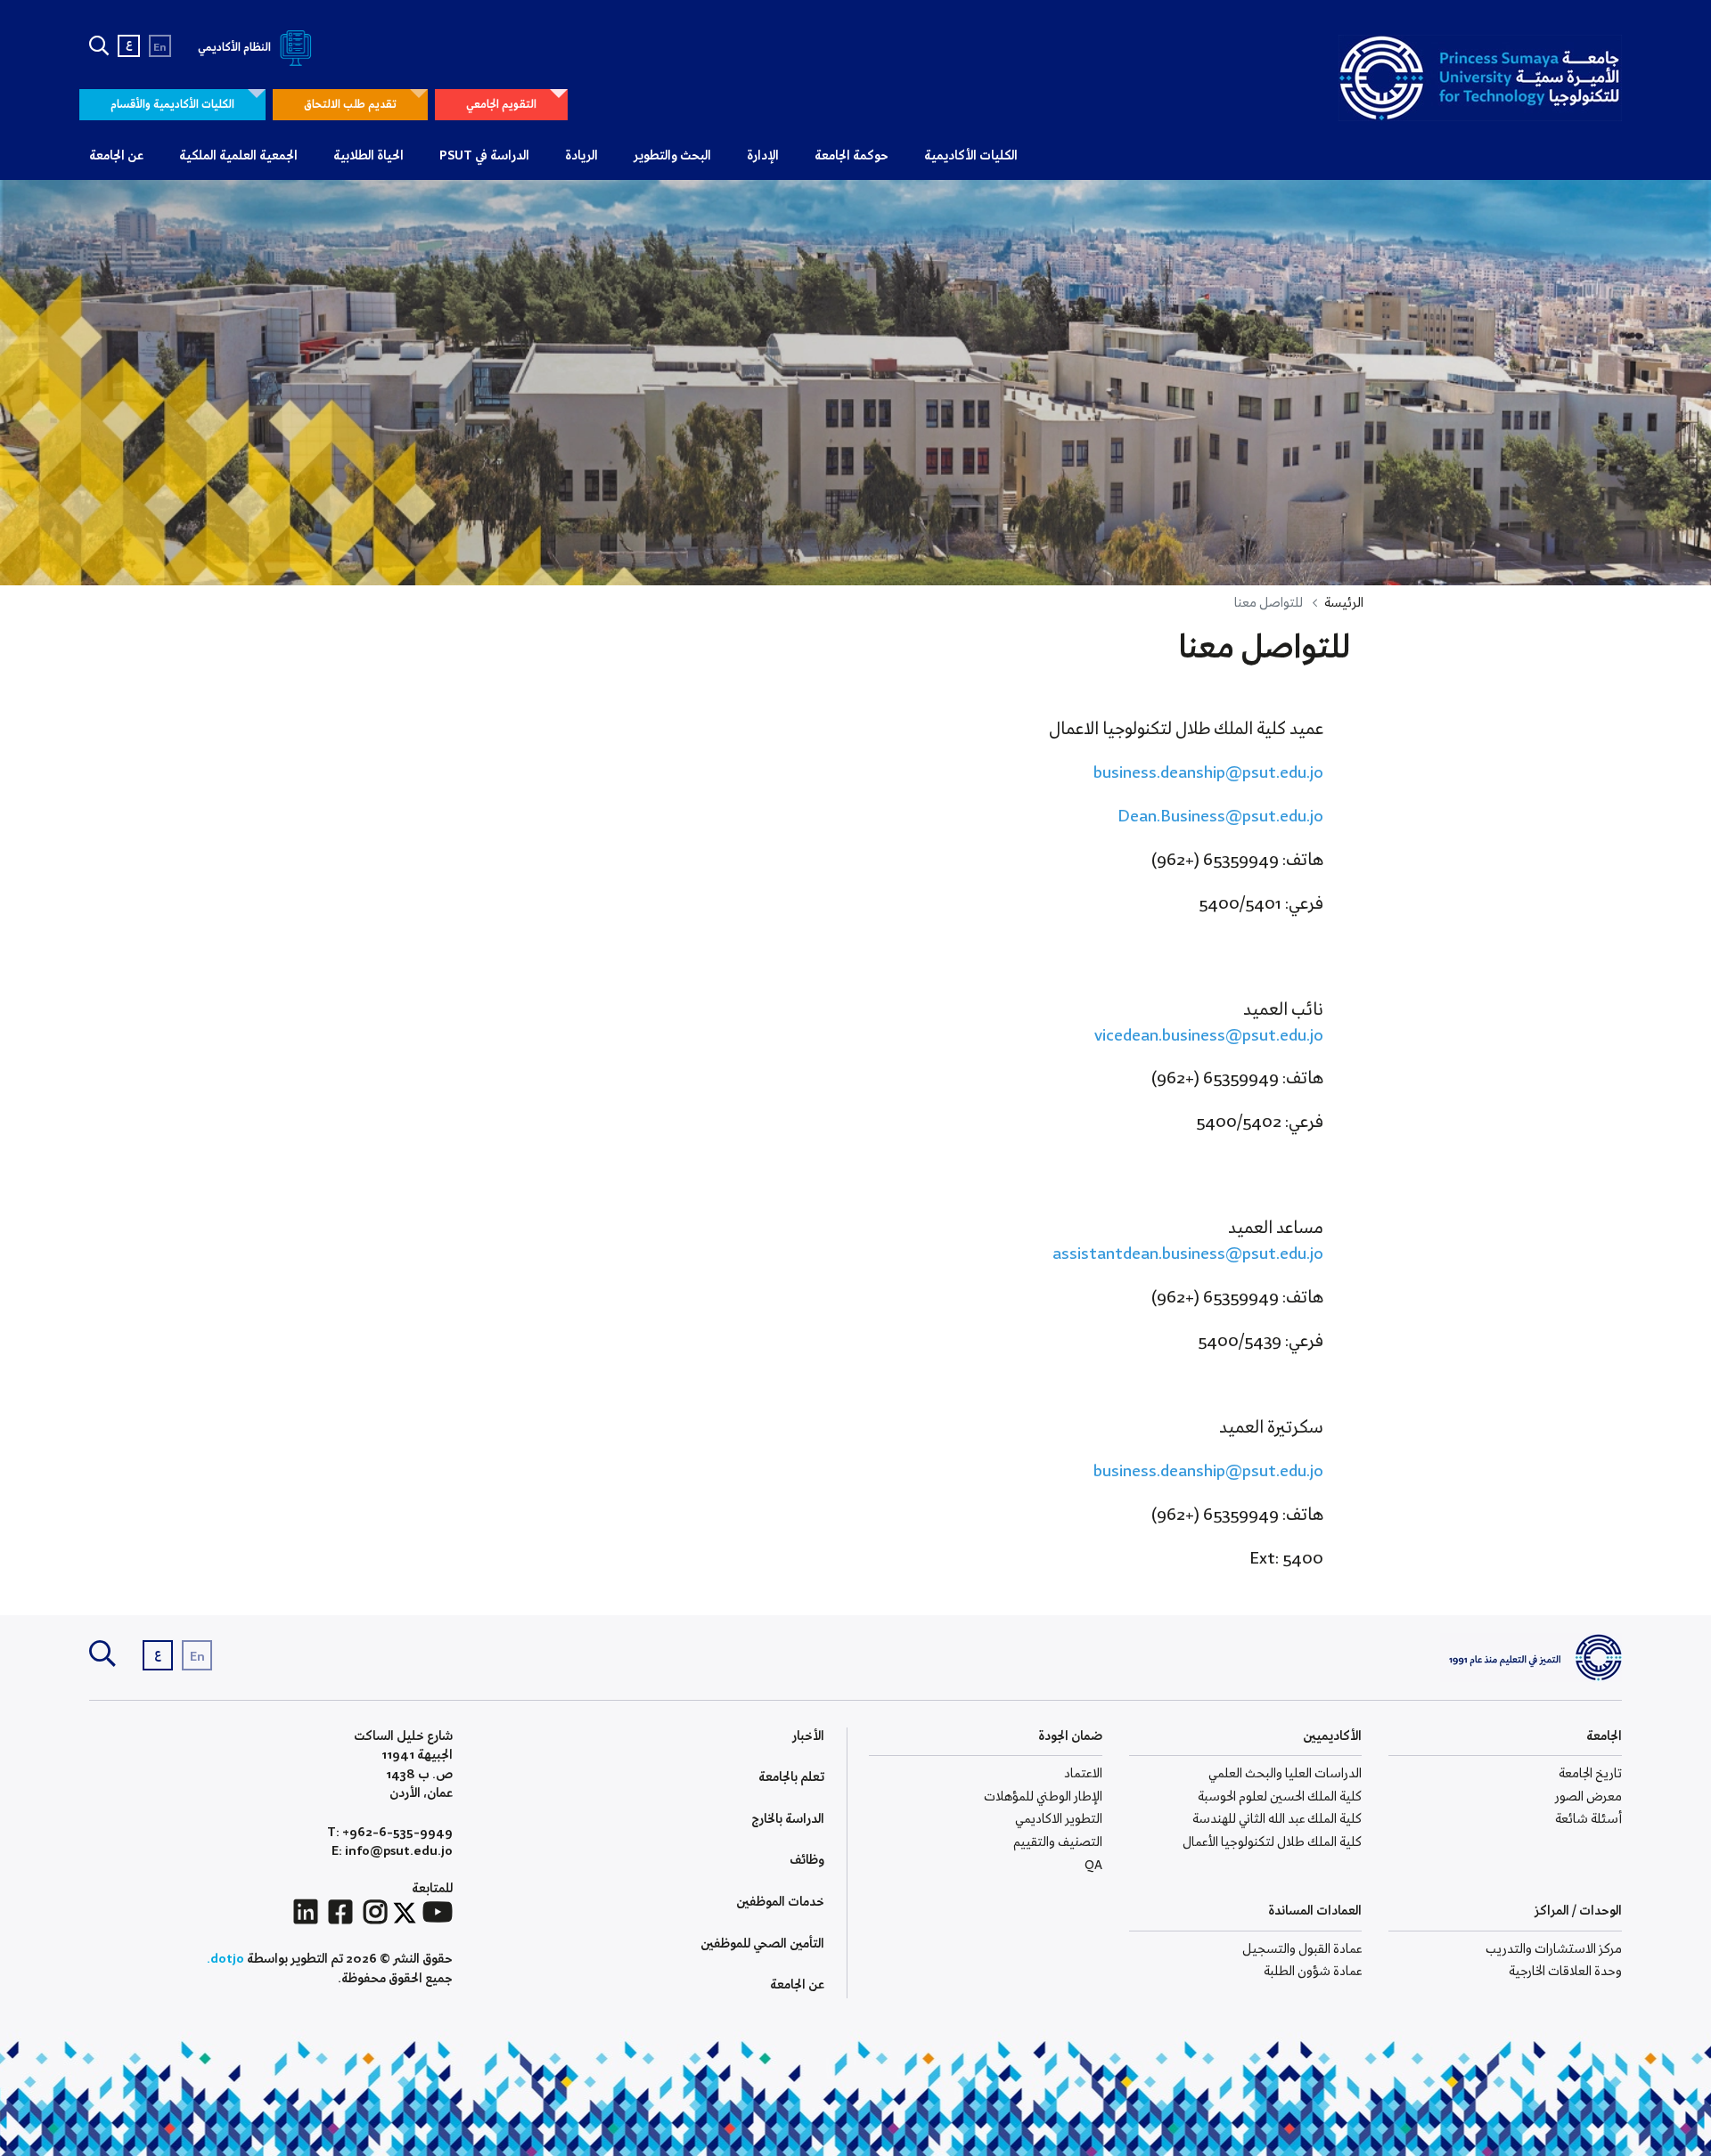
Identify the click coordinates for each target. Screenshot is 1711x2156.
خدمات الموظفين (780, 1902)
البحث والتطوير (672, 156)
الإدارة (763, 156)
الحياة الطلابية (368, 156)
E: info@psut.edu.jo (392, 1852)
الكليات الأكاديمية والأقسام (172, 105)
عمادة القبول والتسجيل (1302, 1949)
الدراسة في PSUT (484, 156)
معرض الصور (1588, 1797)
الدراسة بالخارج (788, 1819)
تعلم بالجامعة (791, 1777)
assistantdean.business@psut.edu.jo (1188, 1254)
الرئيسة (1344, 603)
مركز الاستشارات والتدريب (1554, 1949)
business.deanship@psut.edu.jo (1208, 773)
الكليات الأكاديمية (971, 156)
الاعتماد (1083, 1774)
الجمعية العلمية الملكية (238, 156)
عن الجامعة (116, 156)
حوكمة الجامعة (851, 156)
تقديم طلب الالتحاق (350, 105)
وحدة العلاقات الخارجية (1565, 1972)
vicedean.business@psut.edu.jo (1209, 1036)
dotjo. (225, 1959)
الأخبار (808, 1736)
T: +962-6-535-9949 (390, 1833)
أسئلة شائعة (1588, 1819)
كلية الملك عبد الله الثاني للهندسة (1277, 1819)
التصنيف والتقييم (1058, 1842)
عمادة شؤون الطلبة (1313, 1972)
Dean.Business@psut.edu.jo (1220, 817)
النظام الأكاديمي (236, 48)
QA (1093, 1866)
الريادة (581, 156)
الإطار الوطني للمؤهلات (1043, 1797)
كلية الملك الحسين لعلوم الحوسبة (1280, 1797)
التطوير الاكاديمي (1059, 1819)
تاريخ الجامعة (1590, 1774)
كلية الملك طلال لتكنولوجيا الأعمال (1272, 1842)
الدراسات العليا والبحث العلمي (1285, 1774)
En (160, 48)
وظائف (807, 1860)
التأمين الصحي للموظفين (762, 1944)
